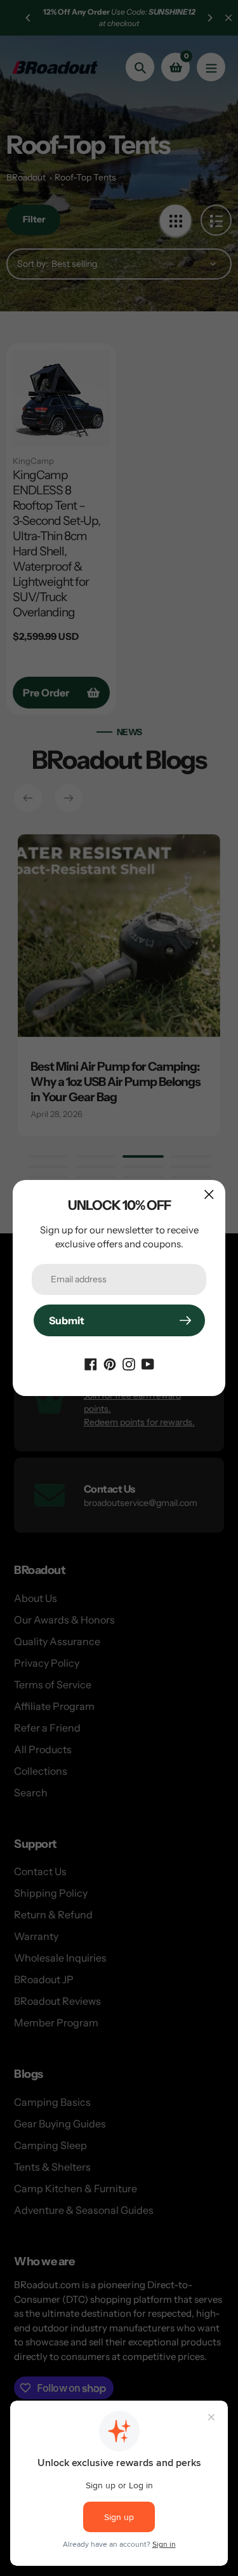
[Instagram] (129, 1363)
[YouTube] (148, 1363)
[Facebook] (91, 1363)
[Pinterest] (110, 1363)
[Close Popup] (209, 1194)
